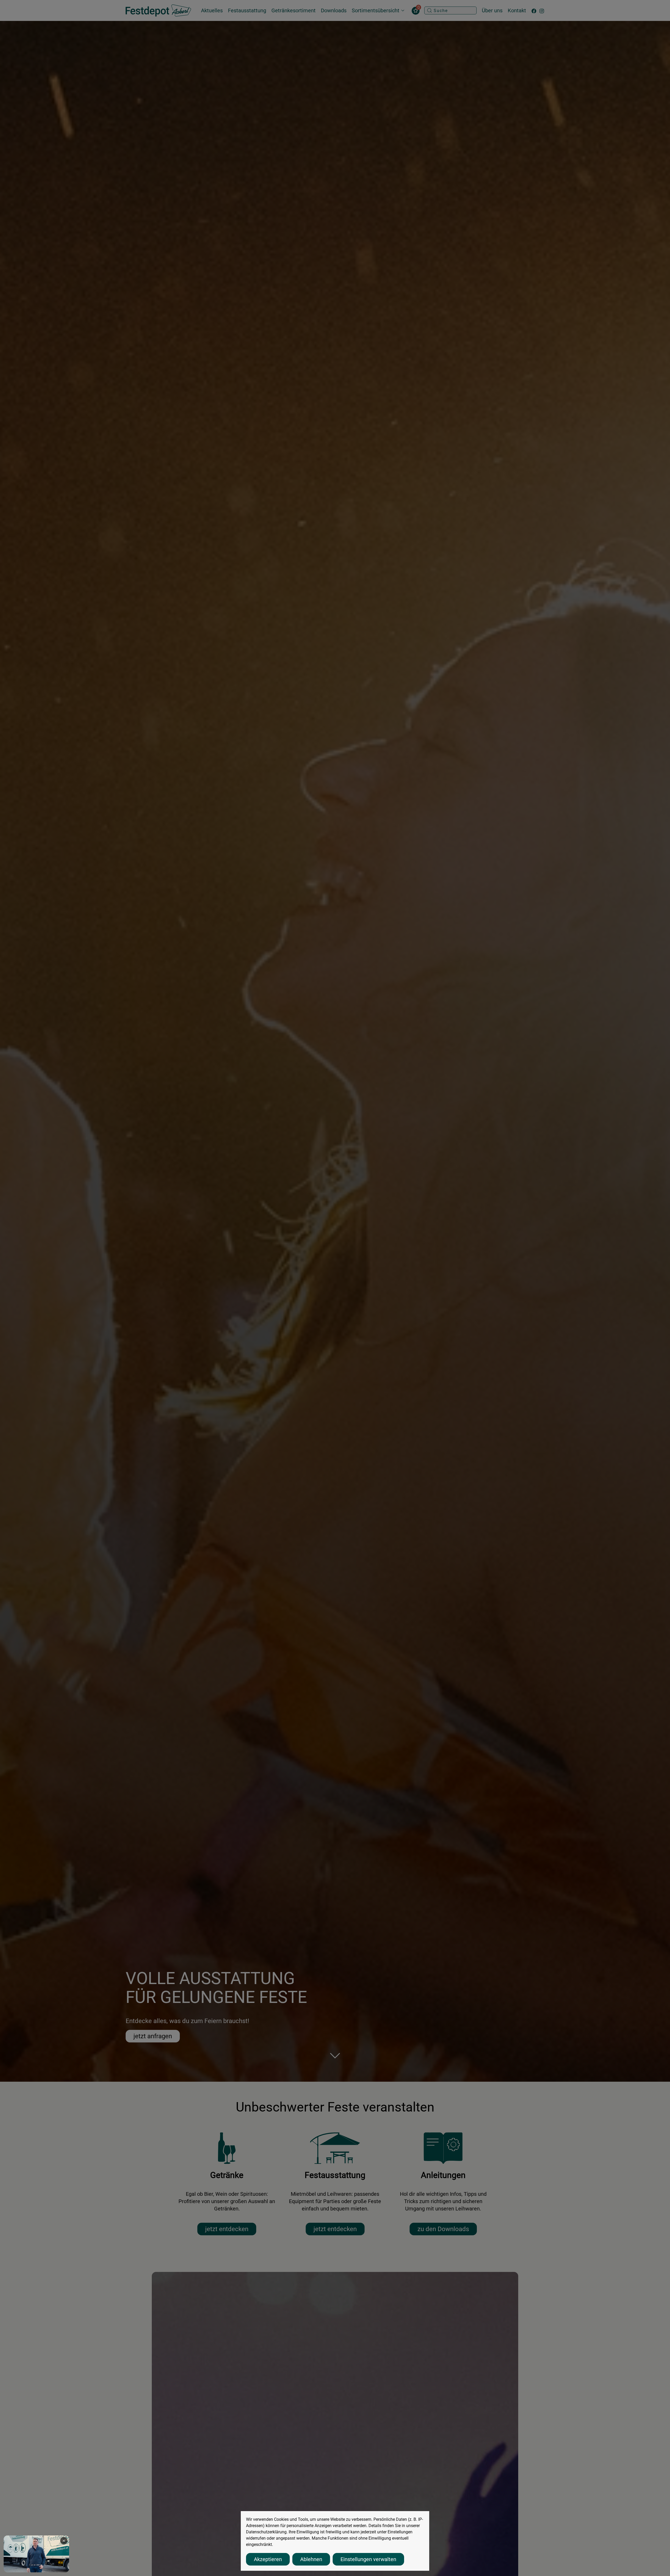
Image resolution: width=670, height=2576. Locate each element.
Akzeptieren (268, 2559)
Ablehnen (311, 2559)
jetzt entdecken (227, 2229)
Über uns (492, 10)
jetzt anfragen (153, 2036)
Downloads (334, 10)
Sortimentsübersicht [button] (376, 10)
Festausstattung (247, 10)
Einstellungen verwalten (368, 2559)
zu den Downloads (443, 2229)
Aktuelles (212, 10)
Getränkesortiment (294, 10)
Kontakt (517, 10)
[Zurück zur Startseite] (158, 10)
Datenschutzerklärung (266, 2532)
